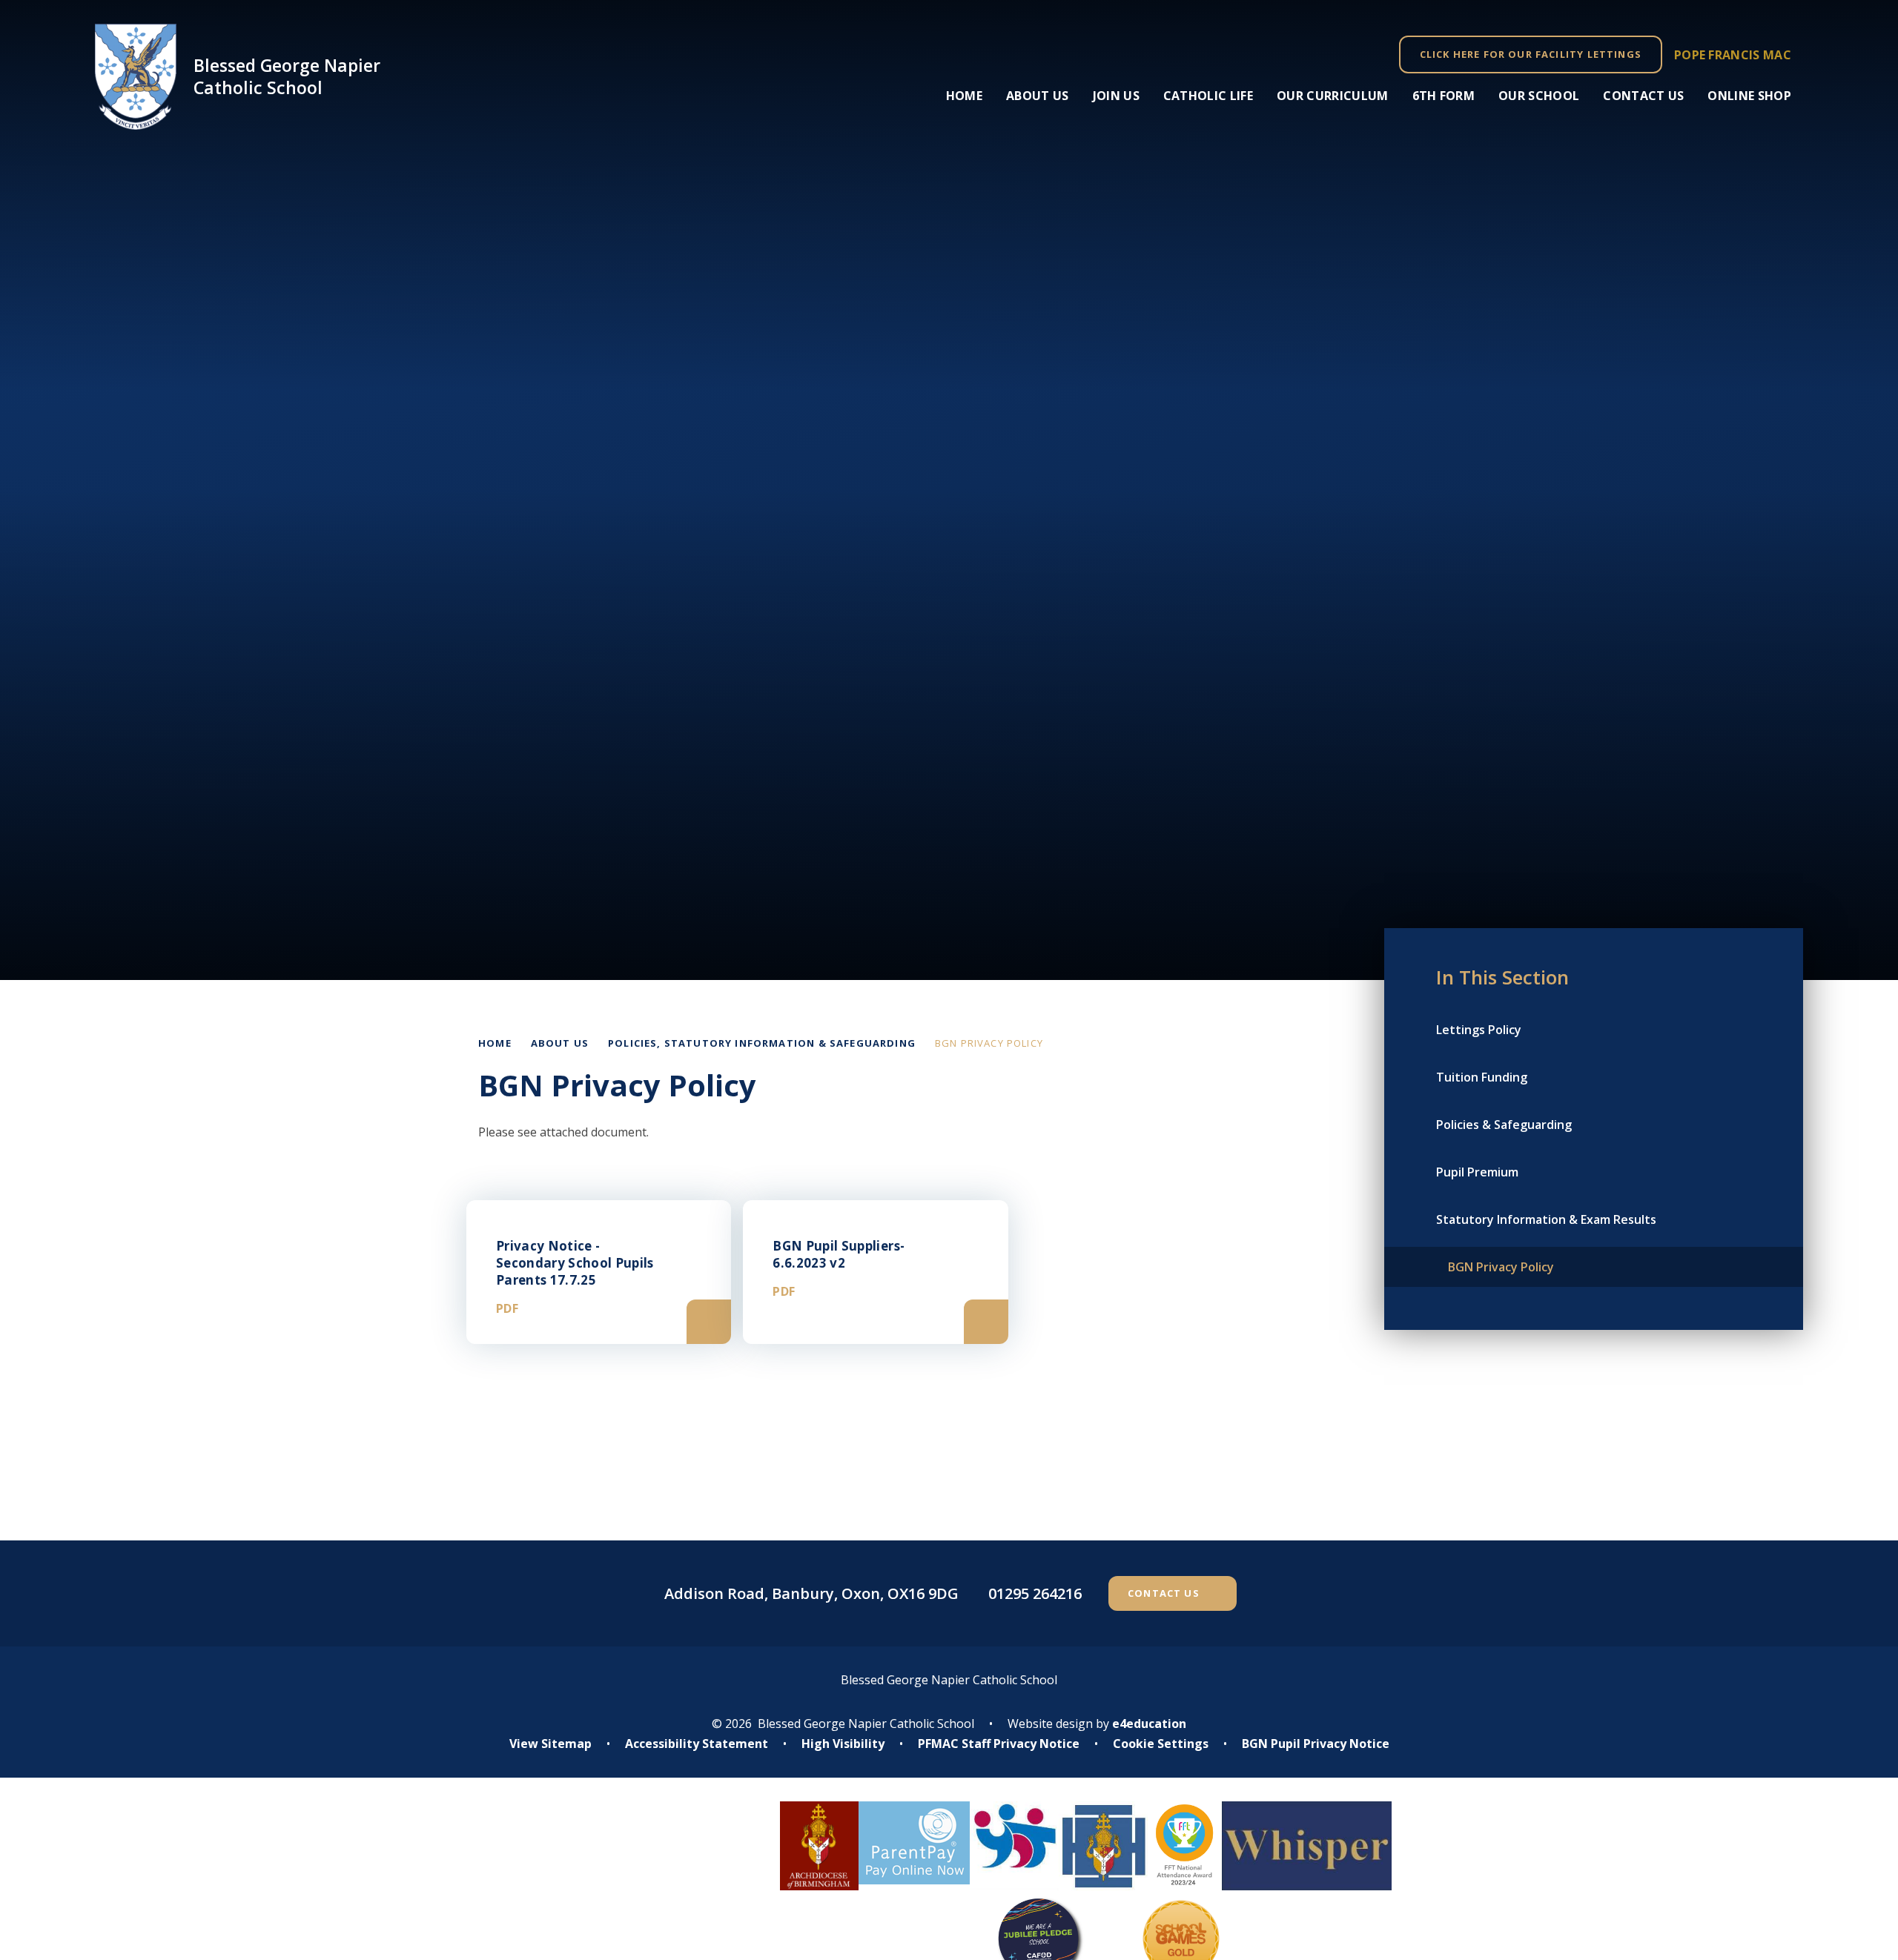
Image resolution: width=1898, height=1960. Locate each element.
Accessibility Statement (697, 1744)
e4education (1149, 1724)
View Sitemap (550, 1744)
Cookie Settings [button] (1161, 1744)
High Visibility (843, 1744)
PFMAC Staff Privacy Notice (999, 1744)
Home (495, 1043)
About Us (560, 1043)
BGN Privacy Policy (989, 1043)
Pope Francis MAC (1733, 55)
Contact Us (1164, 1593)
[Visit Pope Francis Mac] (603, 1892)
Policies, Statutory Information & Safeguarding (762, 1043)
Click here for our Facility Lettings (1531, 54)
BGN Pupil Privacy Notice (1316, 1744)
